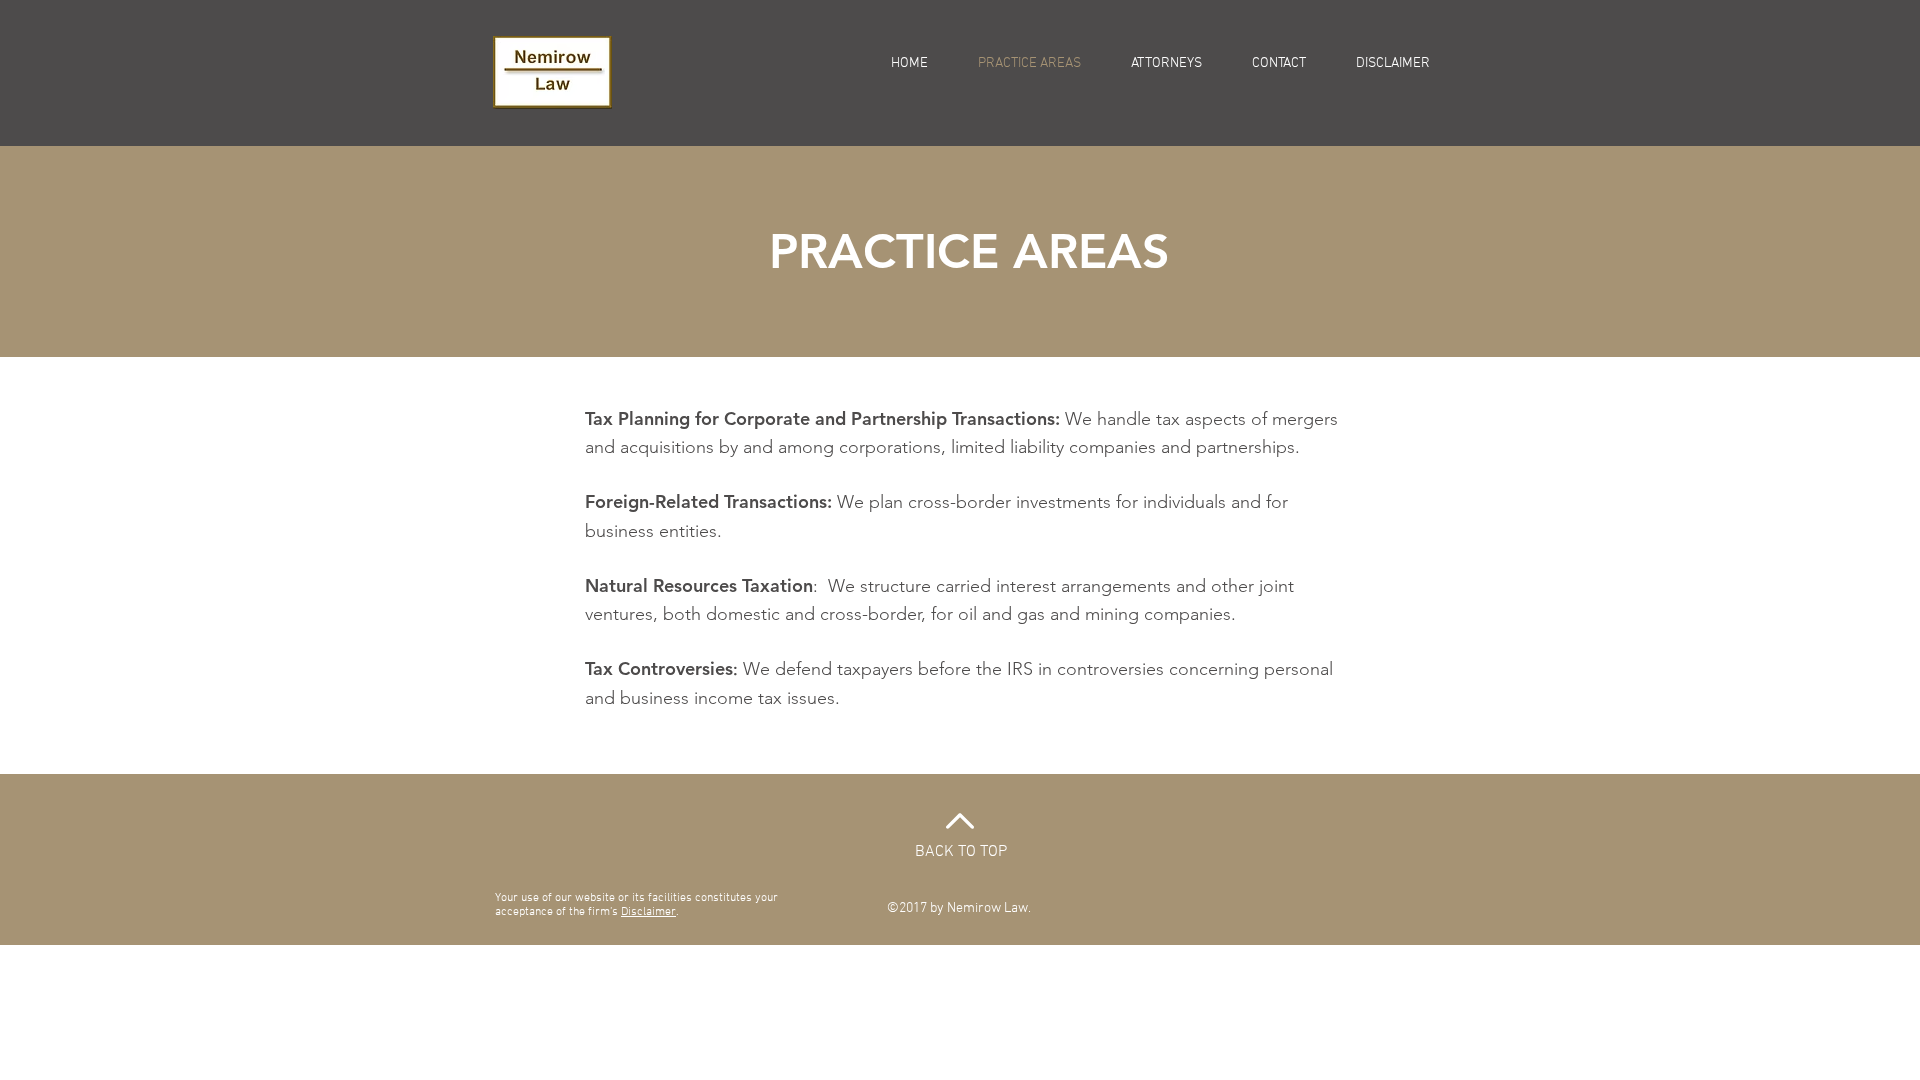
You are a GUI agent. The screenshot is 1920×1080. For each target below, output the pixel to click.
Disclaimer (648, 912)
